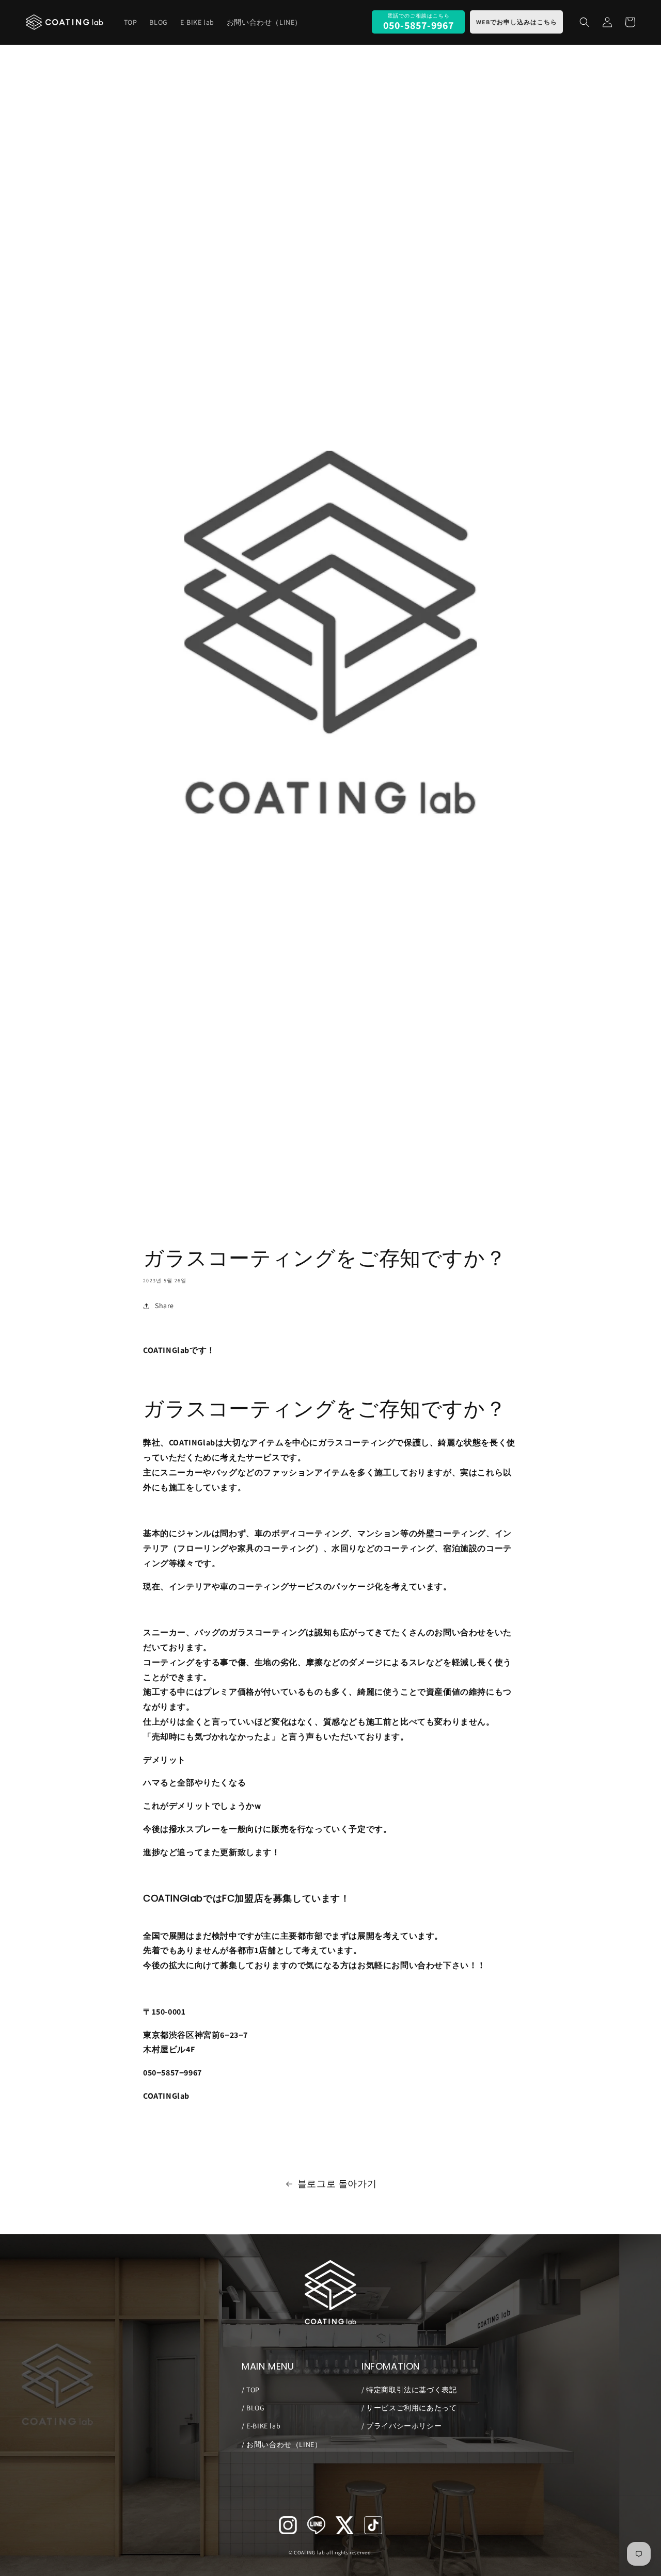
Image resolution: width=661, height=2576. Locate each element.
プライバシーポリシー (403, 2426)
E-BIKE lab (263, 2426)
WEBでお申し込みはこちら (517, 22)
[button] (585, 22)
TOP (252, 2390)
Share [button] (164, 1306)
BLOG (255, 2408)
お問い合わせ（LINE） (283, 2444)
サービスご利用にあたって (411, 2408)
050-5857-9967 (419, 25)
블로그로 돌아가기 (337, 2184)
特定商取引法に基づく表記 (411, 2390)
